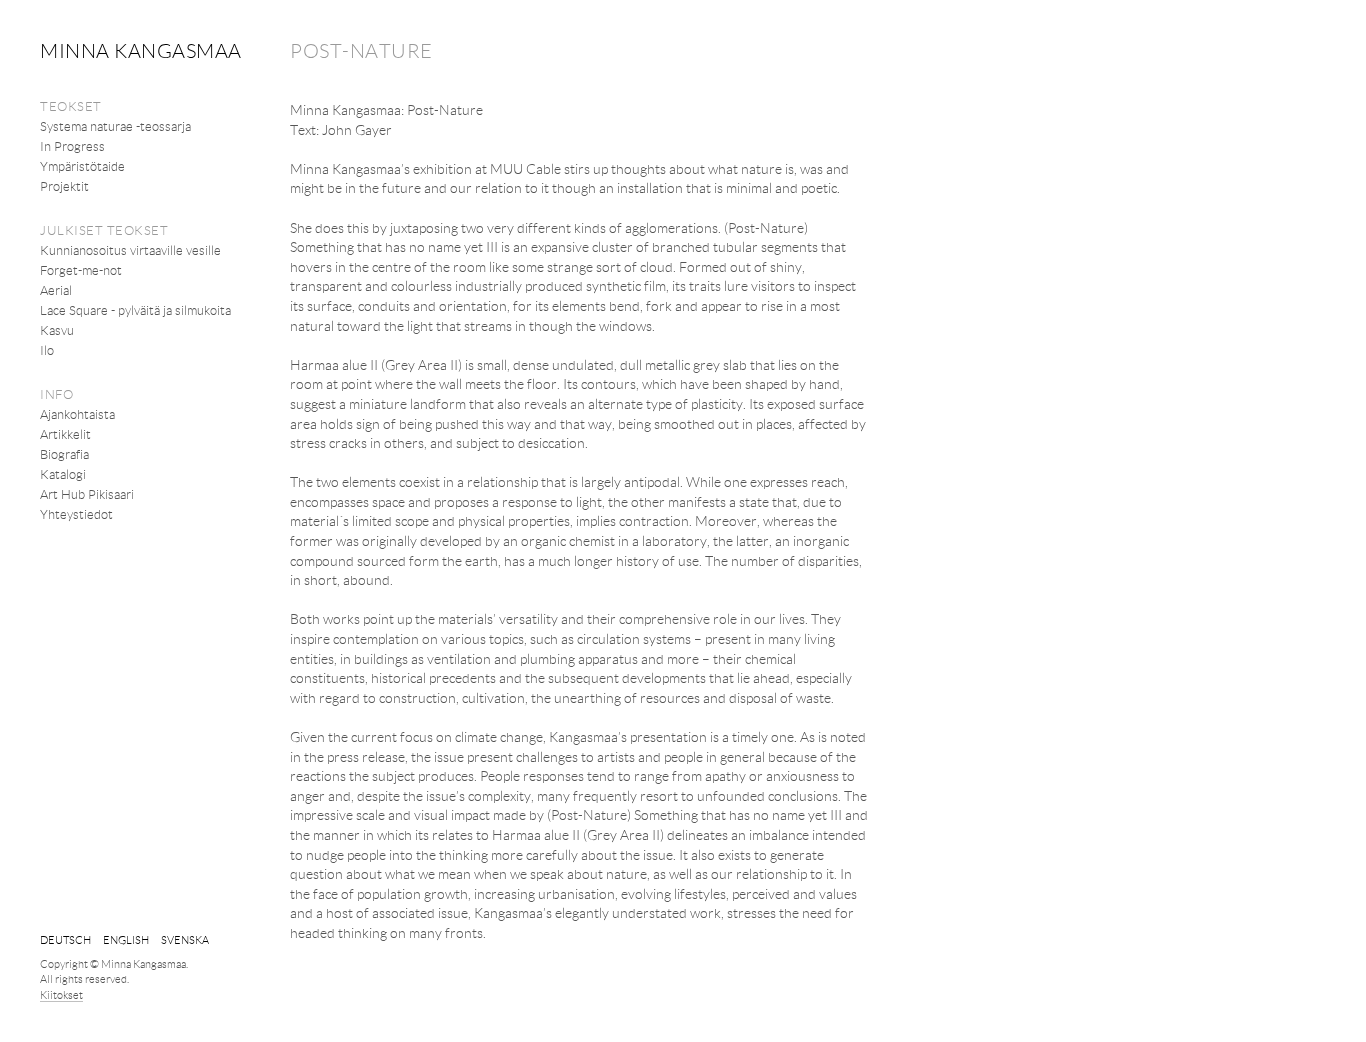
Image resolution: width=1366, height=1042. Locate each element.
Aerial (56, 290)
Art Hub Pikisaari (87, 494)
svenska (185, 939)
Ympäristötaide (82, 166)
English (126, 939)
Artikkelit (65, 434)
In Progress (72, 146)
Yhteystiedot (76, 514)
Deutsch (65, 939)
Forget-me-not (81, 270)
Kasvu (57, 330)
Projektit (64, 186)
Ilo (47, 350)
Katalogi (63, 474)
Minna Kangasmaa (141, 50)
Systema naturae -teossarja (115, 126)
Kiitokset (61, 994)
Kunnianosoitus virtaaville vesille (130, 250)
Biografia (64, 454)
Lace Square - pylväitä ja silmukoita (135, 310)
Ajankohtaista (77, 414)
